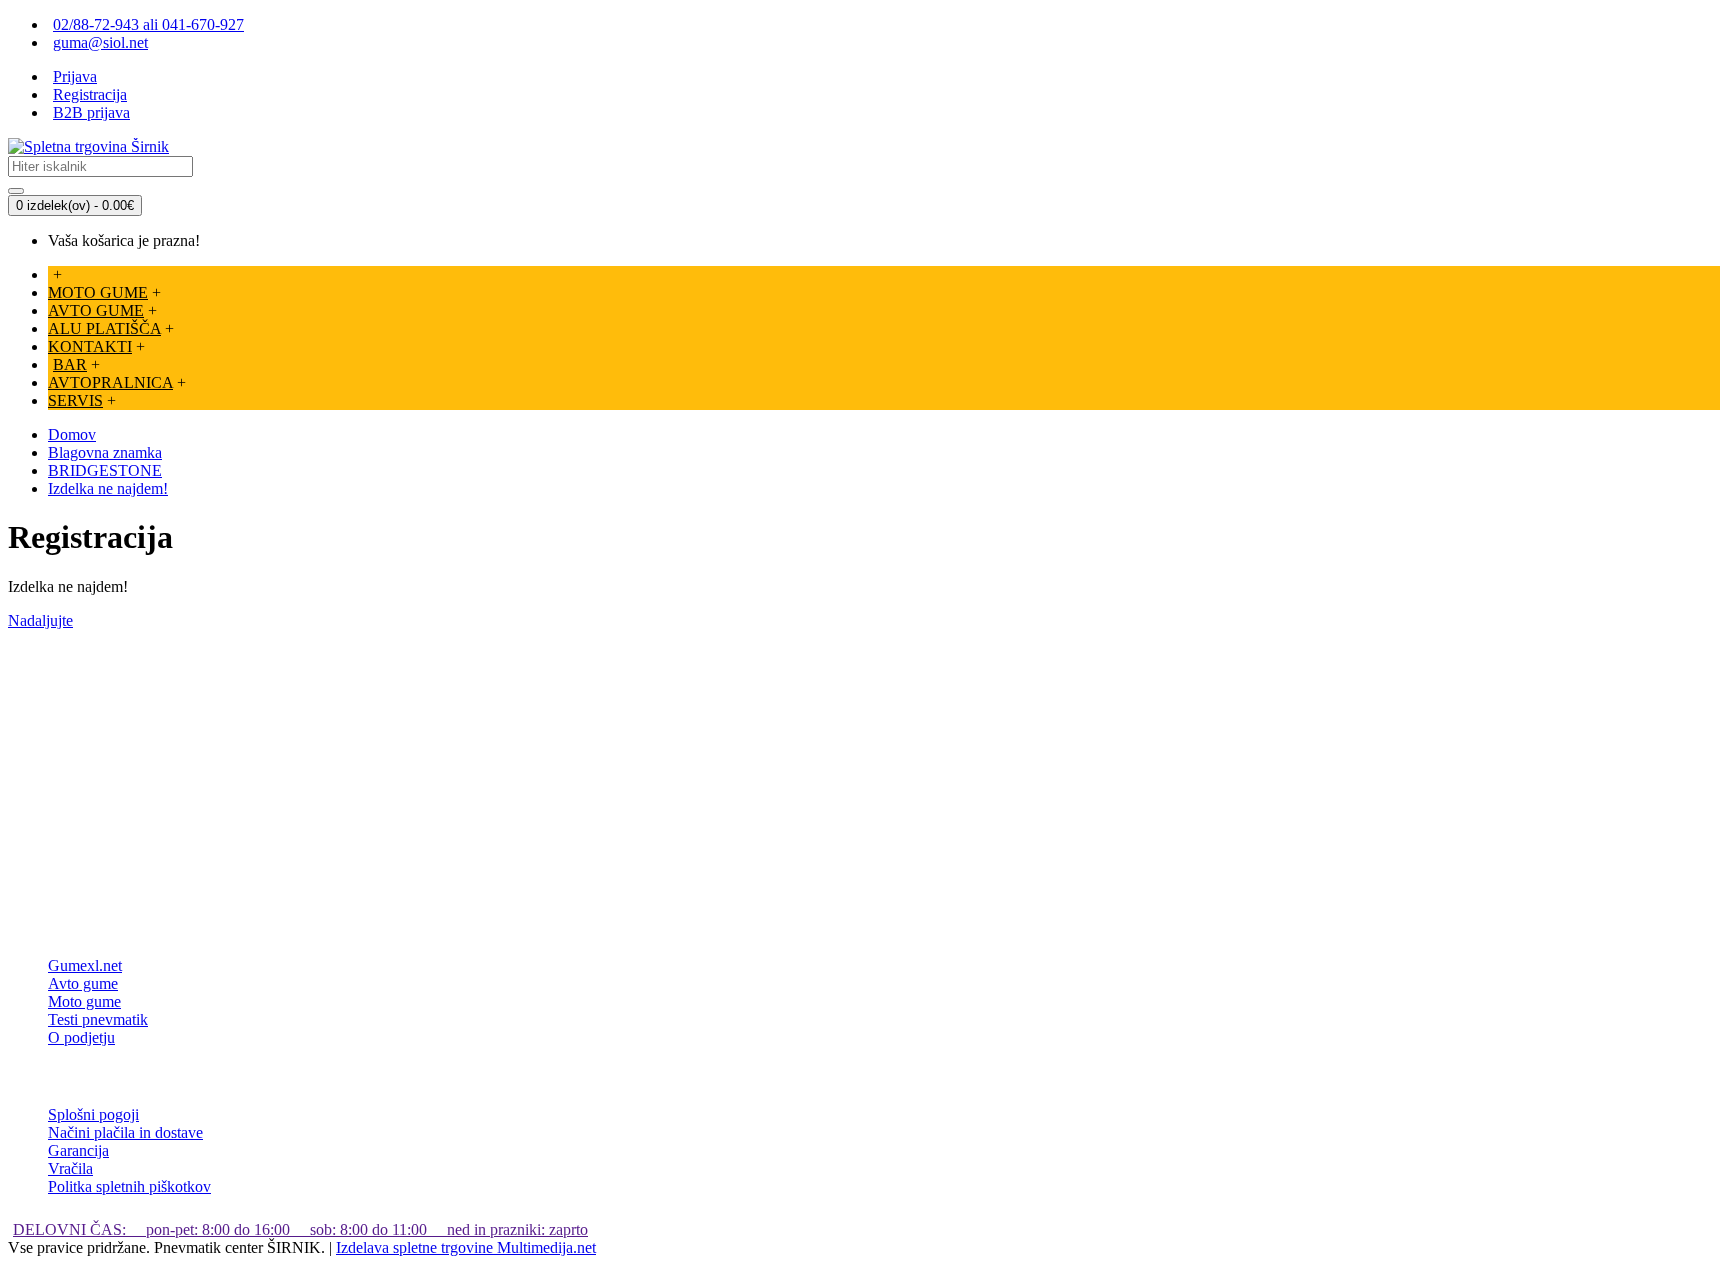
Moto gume (84, 1001)
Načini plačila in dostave (125, 1132)
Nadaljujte (40, 620)
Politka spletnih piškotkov (129, 1186)
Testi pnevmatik (98, 1019)
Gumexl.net (85, 965)
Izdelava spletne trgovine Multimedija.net (466, 1247)
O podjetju (81, 1037)
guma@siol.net (100, 42)
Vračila (70, 1168)
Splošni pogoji (93, 1114)
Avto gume (83, 983)
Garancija (78, 1150)
